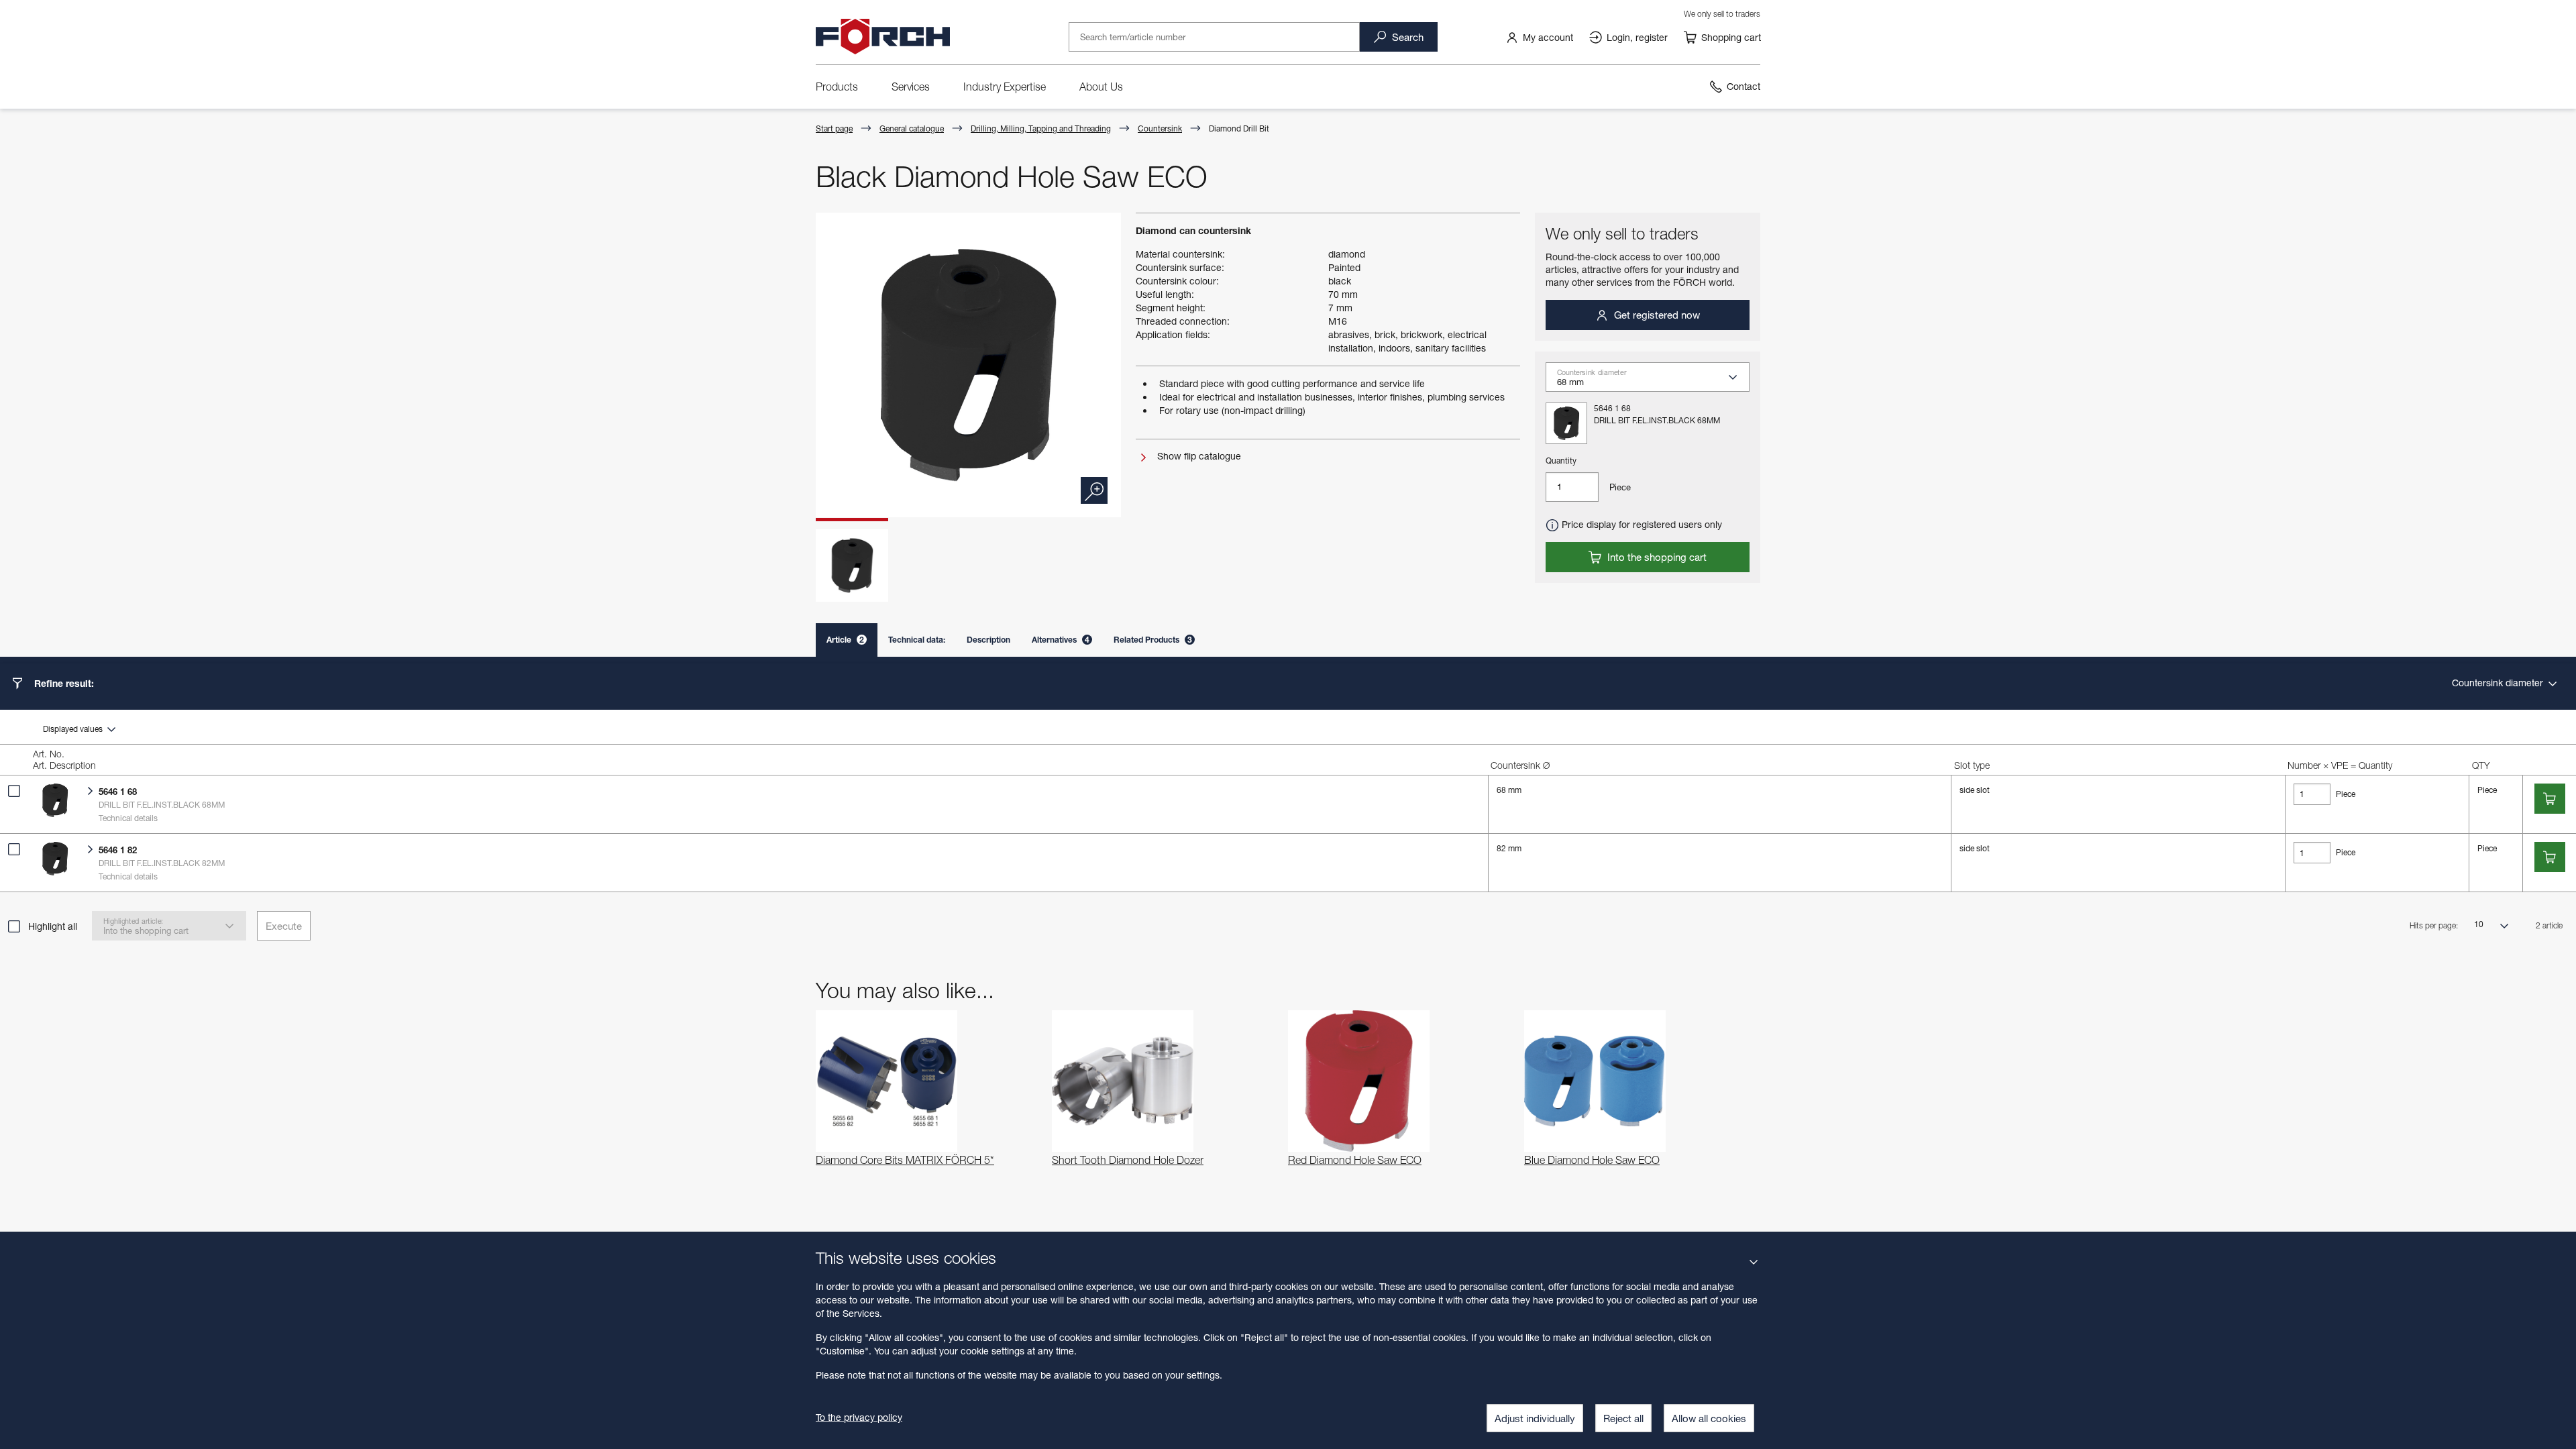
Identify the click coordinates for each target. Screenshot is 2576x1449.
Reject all (1623, 1418)
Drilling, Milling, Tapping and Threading (1041, 128)
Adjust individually (1535, 1418)
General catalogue (912, 128)
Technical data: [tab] (917, 640)
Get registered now (1656, 315)
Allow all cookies (1709, 1418)
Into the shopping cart (1656, 557)
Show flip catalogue (1198, 456)
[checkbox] (14, 791)
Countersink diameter (2499, 683)
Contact (1743, 86)
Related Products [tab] (1153, 640)
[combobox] (1653, 381)
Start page (834, 128)
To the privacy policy (859, 1417)
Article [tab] (845, 640)
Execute (284, 926)
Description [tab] (988, 640)
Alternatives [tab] (1061, 640)
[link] (1539, 37)
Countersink (1160, 128)
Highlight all (53, 926)
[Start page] (883, 37)
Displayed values (74, 729)
